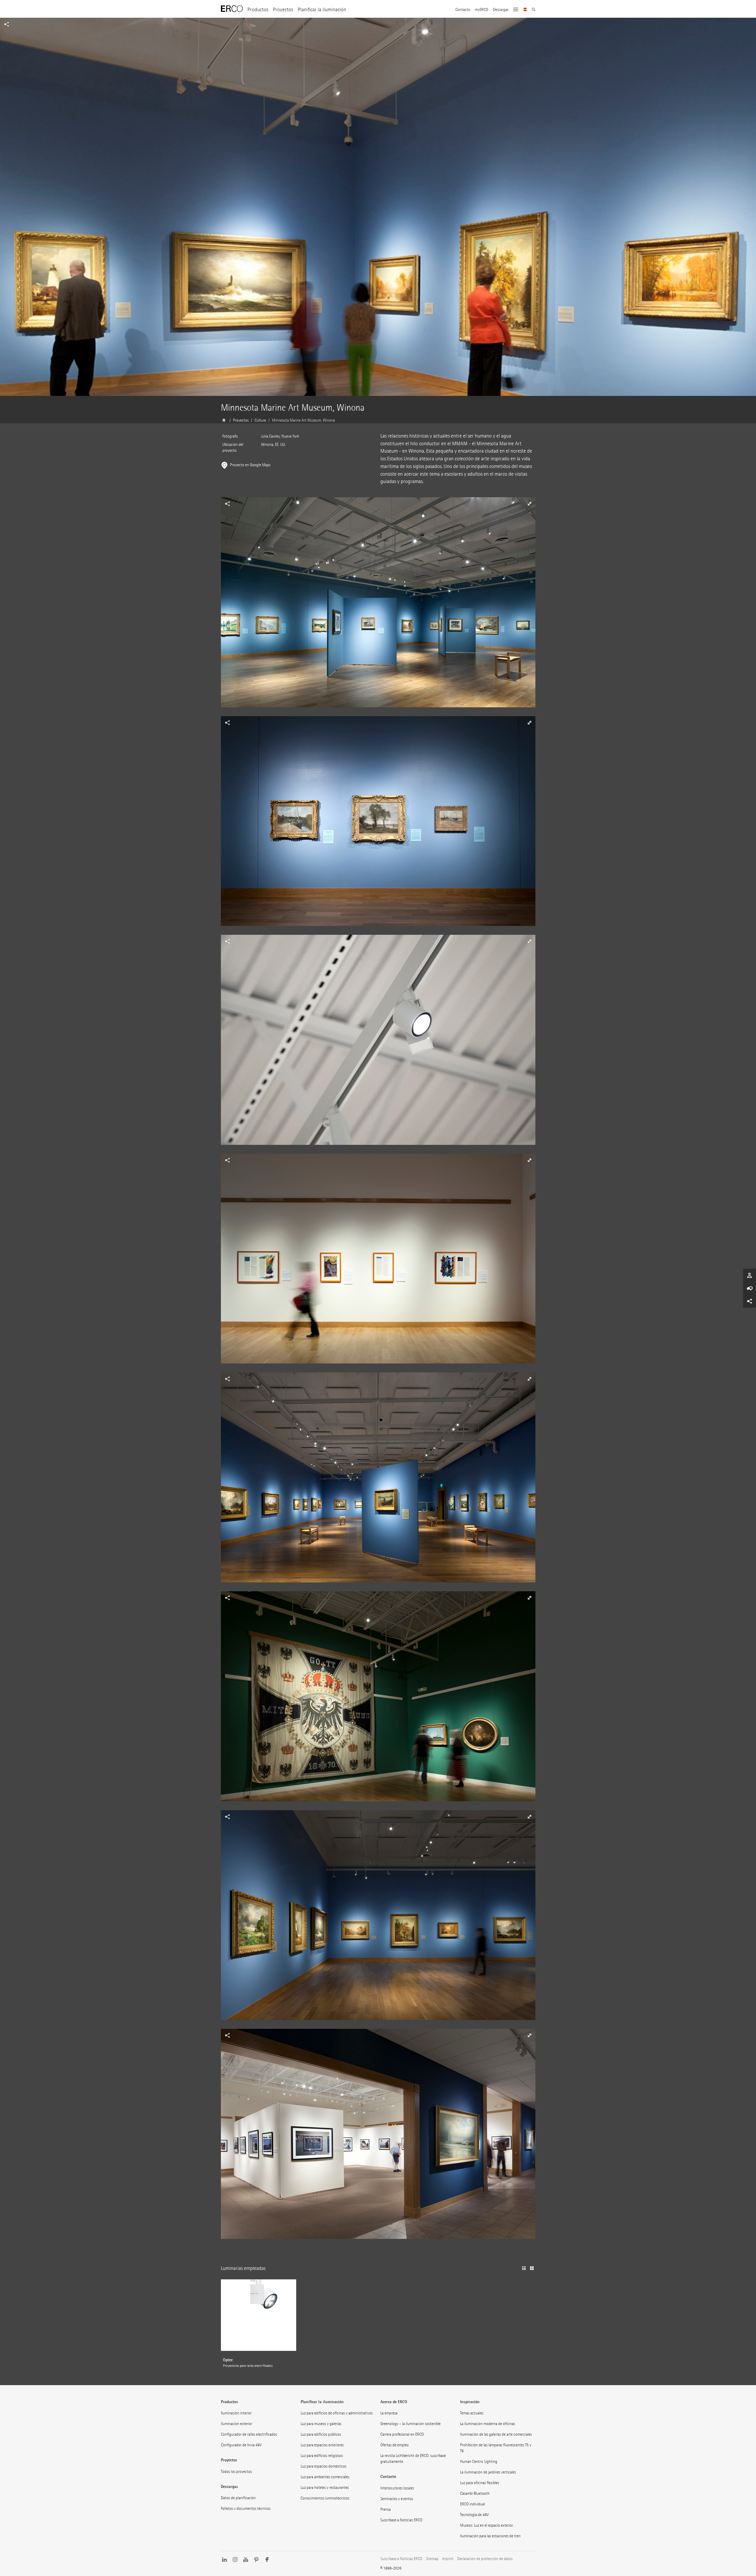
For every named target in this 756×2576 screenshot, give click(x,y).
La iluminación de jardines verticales (488, 2472)
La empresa (389, 2413)
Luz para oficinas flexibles (480, 2483)
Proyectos (283, 10)
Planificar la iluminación (322, 10)
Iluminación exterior (237, 2424)
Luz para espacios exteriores (322, 2445)
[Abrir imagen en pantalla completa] (378, 607)
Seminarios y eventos (397, 2499)
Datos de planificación (238, 2498)
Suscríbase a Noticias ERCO (401, 2520)
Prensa (386, 2509)
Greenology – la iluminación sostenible (410, 2424)
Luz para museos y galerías (321, 2424)
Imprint (448, 2559)
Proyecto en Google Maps (250, 465)
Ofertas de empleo (395, 2445)
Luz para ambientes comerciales (325, 2477)
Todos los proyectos (236, 2472)
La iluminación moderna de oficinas (488, 2424)
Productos (258, 10)
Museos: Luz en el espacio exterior (487, 2525)
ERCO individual (472, 2504)
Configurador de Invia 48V (241, 2445)
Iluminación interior (236, 2413)
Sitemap (432, 2559)
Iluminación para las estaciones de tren (490, 2536)
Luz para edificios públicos (321, 2434)
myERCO (482, 10)
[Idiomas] (525, 10)
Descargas (501, 10)
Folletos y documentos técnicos (246, 2508)
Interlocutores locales (397, 2488)
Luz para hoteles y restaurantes (325, 2488)
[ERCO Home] (232, 9)
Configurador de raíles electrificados (249, 2434)
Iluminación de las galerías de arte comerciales (496, 2434)
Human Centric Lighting (479, 2462)
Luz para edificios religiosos (322, 2456)
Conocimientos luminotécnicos (325, 2498)
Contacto (463, 10)
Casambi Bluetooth (475, 2493)
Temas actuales (472, 2413)
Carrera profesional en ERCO (402, 2434)
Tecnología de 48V (474, 2515)
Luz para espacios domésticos (324, 2466)
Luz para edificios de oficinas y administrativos (337, 2413)
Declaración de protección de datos (485, 2559)
